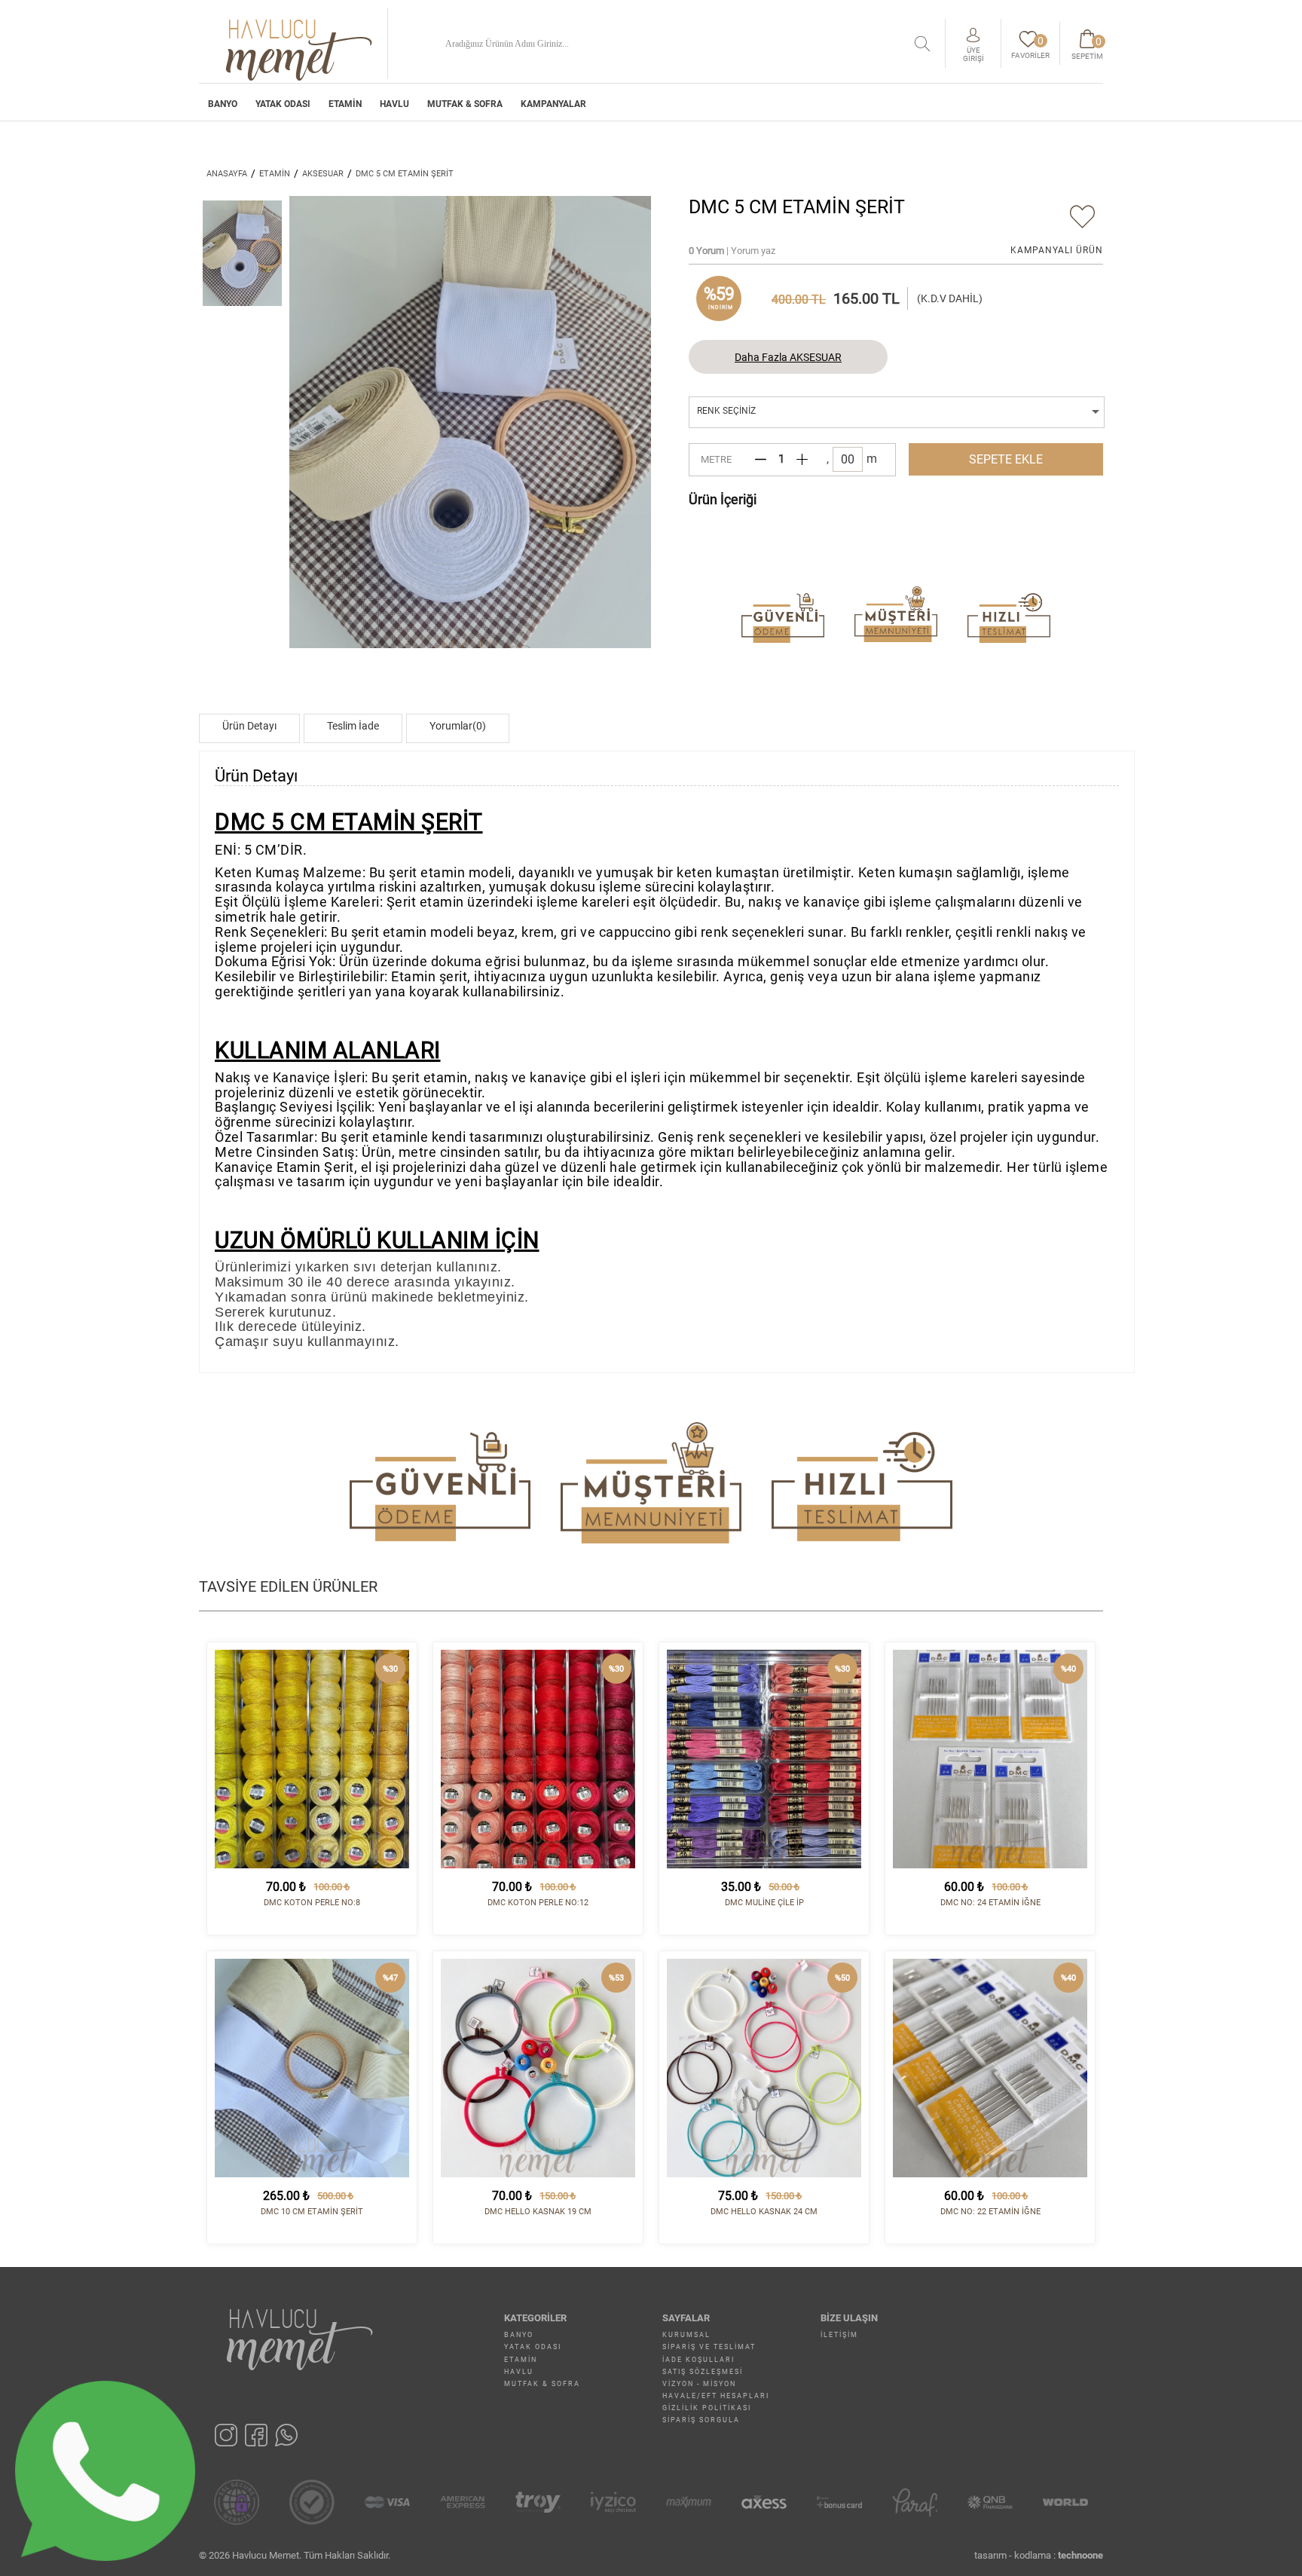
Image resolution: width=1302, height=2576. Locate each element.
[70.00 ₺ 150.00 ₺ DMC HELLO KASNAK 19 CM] (538, 2068)
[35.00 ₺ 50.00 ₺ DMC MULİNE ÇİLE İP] (764, 1759)
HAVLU (394, 104)
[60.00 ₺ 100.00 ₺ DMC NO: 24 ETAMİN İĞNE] (990, 1759)
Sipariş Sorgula (701, 2420)
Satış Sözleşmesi (703, 2372)
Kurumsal (686, 2335)
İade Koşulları (698, 2360)
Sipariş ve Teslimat (709, 2347)
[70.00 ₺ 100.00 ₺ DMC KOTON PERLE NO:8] (312, 1759)
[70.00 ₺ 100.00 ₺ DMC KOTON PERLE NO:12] (538, 1759)
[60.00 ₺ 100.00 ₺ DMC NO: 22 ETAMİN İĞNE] (990, 2068)
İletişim (839, 2335)
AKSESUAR (323, 174)
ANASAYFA (227, 174)
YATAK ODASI (283, 104)
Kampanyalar (553, 104)
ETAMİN (345, 104)
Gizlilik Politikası (707, 2408)
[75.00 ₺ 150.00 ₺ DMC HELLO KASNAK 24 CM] (764, 2068)
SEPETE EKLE (1006, 459)
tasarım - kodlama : (1039, 2555)
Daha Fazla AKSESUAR (788, 357)
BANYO (223, 104)
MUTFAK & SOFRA (465, 104)
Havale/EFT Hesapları (716, 2396)
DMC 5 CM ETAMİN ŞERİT (405, 174)
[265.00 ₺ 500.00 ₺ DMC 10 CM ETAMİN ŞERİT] (312, 2068)
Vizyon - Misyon (699, 2384)
